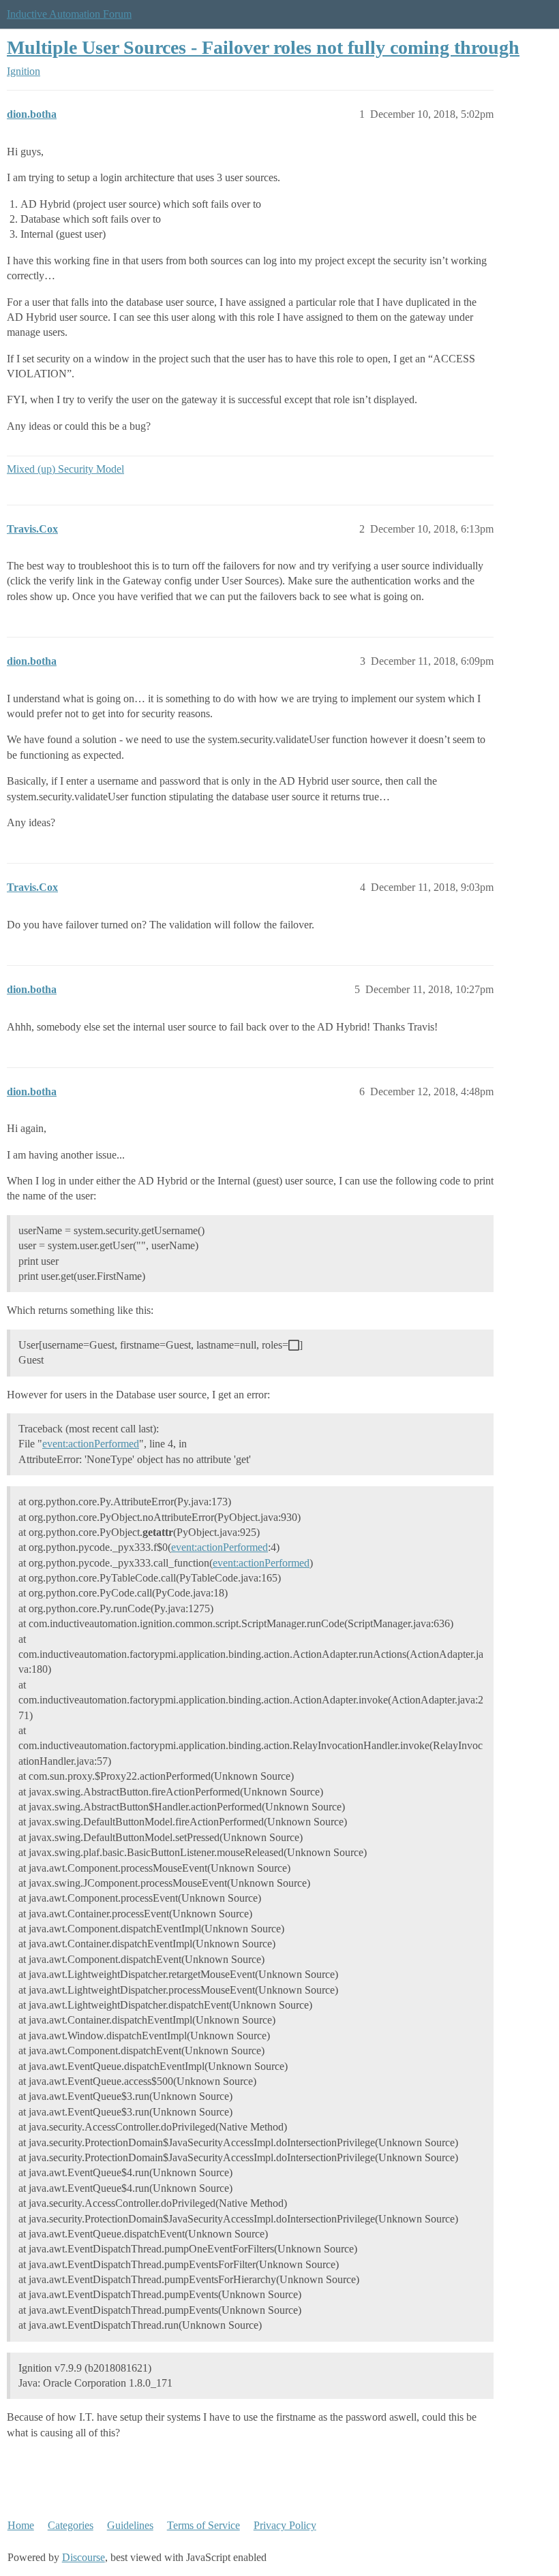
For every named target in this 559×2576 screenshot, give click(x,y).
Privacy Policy (285, 2525)
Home (21, 2525)
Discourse (84, 2557)
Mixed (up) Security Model (65, 469)
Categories (71, 2525)
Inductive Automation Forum (69, 14)
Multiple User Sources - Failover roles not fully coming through (263, 47)
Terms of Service (203, 2525)
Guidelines (130, 2525)
